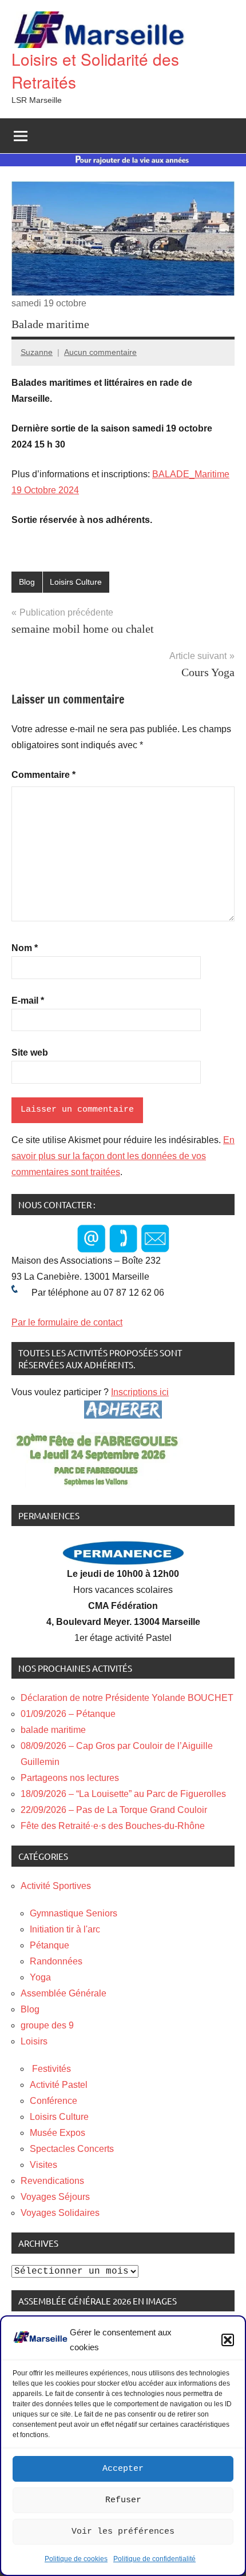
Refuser (123, 2500)
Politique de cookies (76, 2559)
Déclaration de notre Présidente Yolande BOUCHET (127, 1698)
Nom (25, 948)
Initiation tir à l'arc (65, 1929)
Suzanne (37, 352)
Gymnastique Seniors (74, 1913)
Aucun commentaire (100, 352)
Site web (30, 1053)
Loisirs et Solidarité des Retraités (95, 70)
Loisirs (34, 2041)
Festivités (50, 2069)
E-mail (28, 1001)
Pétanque (49, 1945)
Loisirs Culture (76, 582)
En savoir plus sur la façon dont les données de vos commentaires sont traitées (123, 1156)
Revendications (52, 2181)
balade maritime (53, 1730)
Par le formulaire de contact (67, 1322)
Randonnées (56, 1961)
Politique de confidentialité (154, 2559)
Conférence (53, 2101)
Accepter (123, 2469)
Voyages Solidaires (60, 2213)
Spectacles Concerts (72, 2149)
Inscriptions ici (140, 1392)
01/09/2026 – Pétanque (68, 1714)
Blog (27, 582)
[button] (228, 2340)
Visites (43, 2165)
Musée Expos (57, 2133)
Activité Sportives (56, 1886)
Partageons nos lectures (70, 1778)
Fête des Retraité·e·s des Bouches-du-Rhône (113, 1826)
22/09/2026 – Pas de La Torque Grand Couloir (114, 1810)
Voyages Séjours (55, 2197)
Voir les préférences (123, 2532)
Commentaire (43, 775)
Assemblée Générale (64, 1993)
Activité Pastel (59, 2085)
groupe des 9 (47, 2025)
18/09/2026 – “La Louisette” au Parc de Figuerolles (123, 1794)
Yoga (40, 1977)
